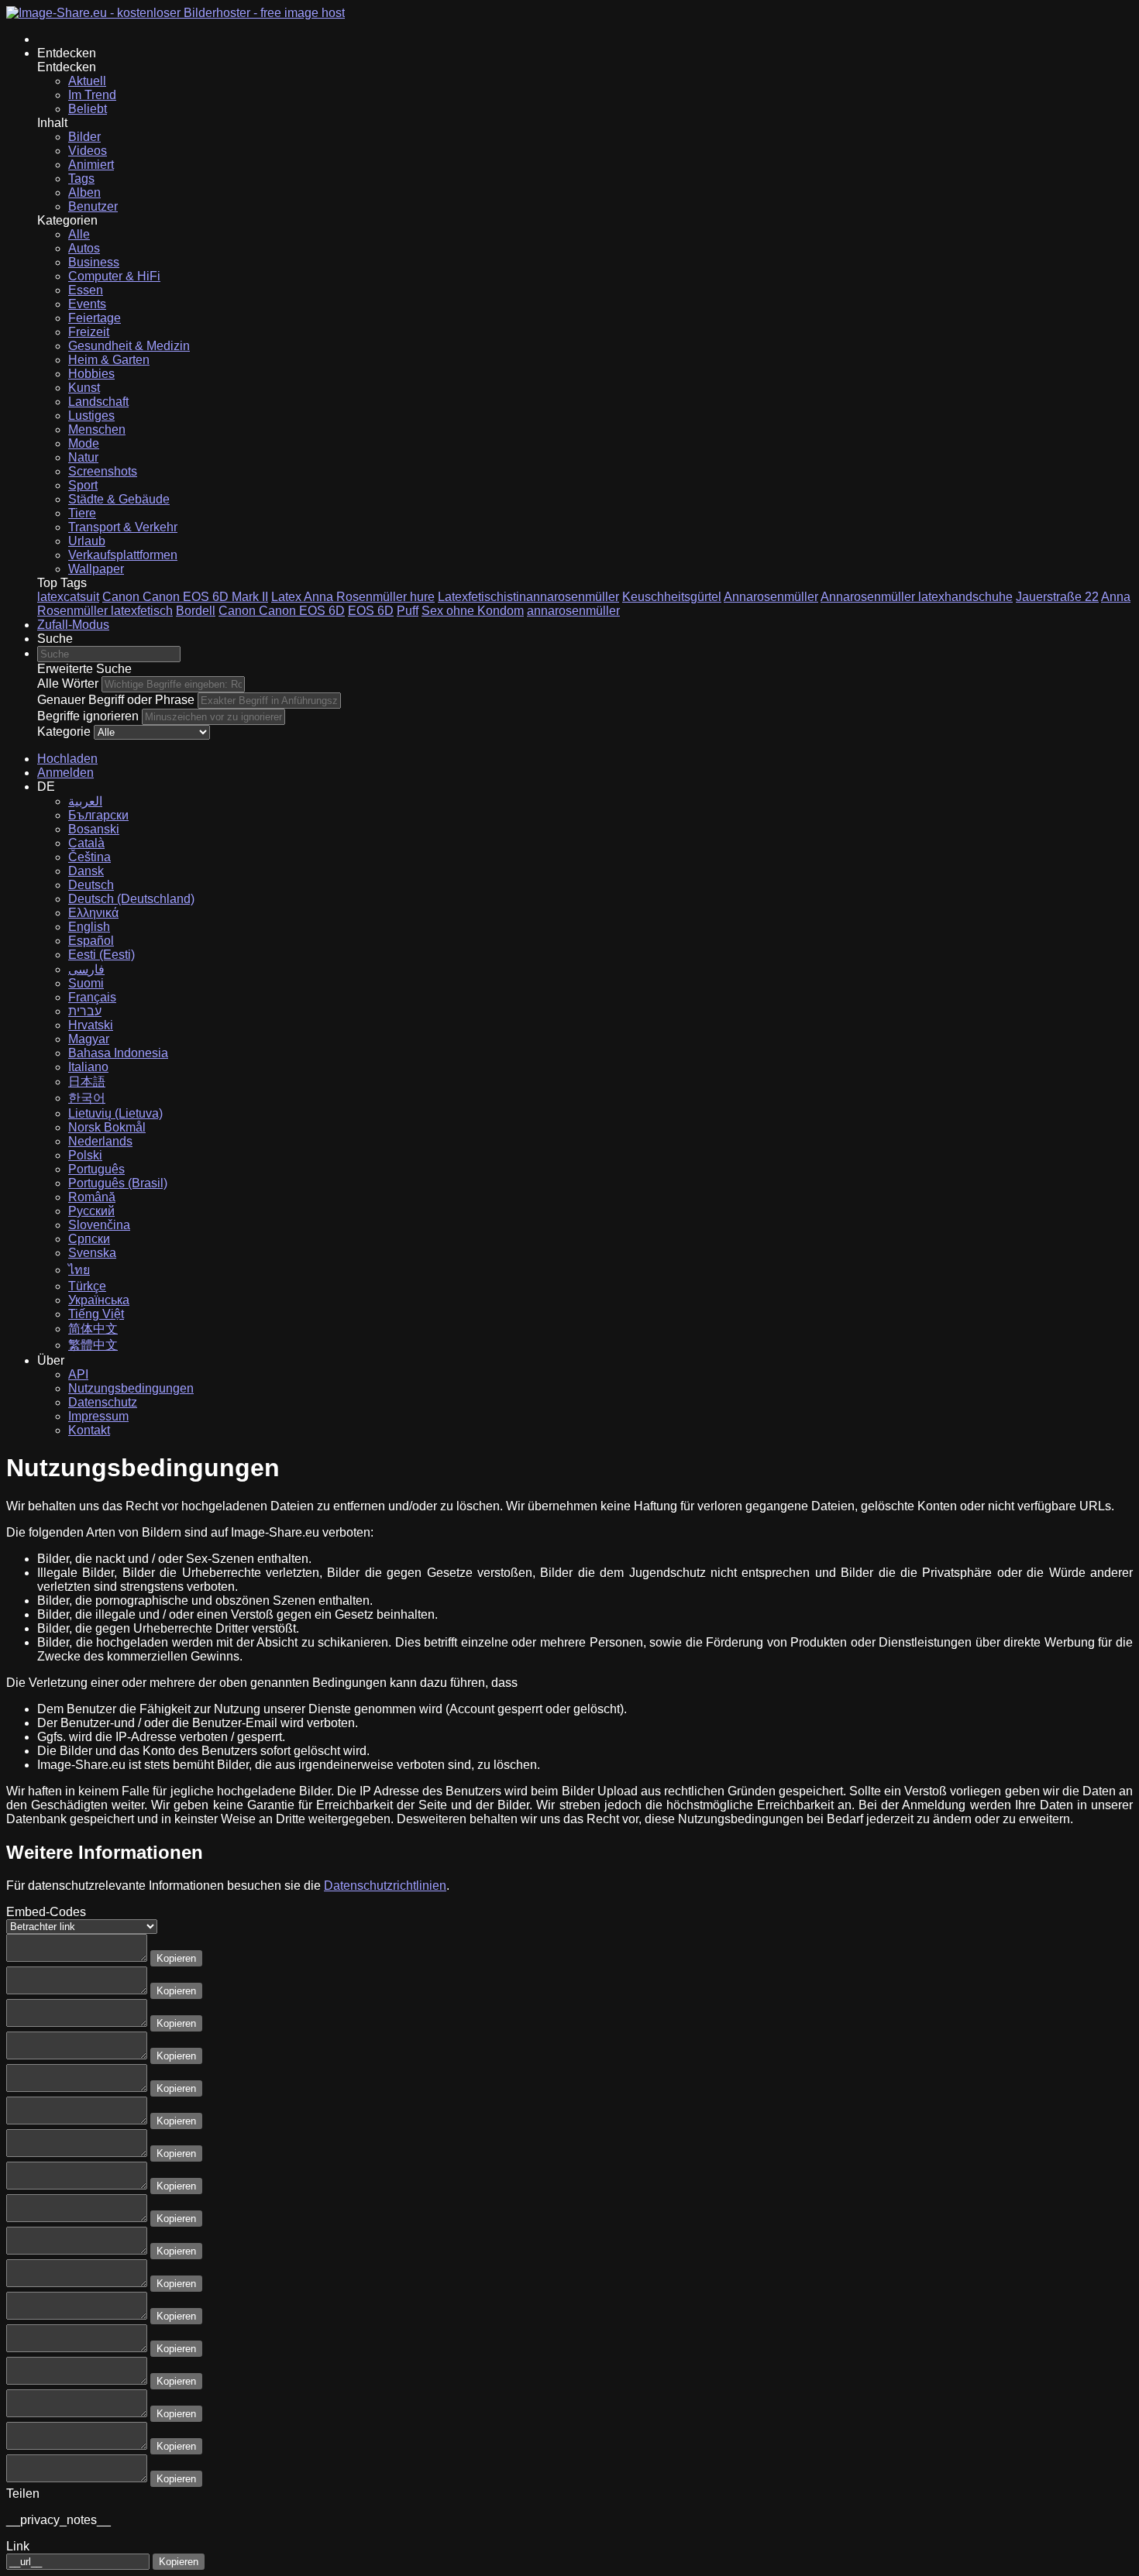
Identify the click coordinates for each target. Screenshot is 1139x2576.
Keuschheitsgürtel (672, 597)
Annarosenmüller (771, 597)
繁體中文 (93, 1345)
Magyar (89, 1039)
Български (98, 815)
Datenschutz (103, 1402)
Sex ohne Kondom (473, 611)
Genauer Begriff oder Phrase (116, 700)
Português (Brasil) (118, 1183)
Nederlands (100, 1141)
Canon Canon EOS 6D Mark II (185, 597)
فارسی (86, 969)
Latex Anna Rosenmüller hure (353, 597)
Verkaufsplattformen (123, 555)
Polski (85, 1155)
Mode (84, 443)
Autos (84, 248)
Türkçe (87, 1286)
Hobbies (91, 374)
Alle (79, 234)
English (89, 927)
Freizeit (89, 332)
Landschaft (98, 402)
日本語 (87, 1082)
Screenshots (103, 471)
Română (92, 1197)
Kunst (84, 388)
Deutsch (91, 885)
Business (94, 262)
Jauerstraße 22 (1057, 597)
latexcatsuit (68, 597)
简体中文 (93, 1329)
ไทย (79, 1270)
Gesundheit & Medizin (129, 346)
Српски (89, 1239)
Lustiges (91, 416)
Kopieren (176, 1958)
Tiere (82, 513)
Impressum (98, 1416)
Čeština (89, 857)
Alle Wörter (68, 683)
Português (96, 1169)
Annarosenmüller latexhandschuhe (917, 597)
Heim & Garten (109, 360)
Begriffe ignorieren (88, 716)
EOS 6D (371, 611)
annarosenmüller (573, 611)
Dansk (86, 871)
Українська (99, 1300)
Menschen (97, 429)
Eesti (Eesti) (102, 955)
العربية (85, 801)
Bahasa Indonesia (118, 1053)
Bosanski (94, 829)
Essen (86, 290)
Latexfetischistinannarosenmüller (528, 597)
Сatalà (86, 843)
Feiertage (95, 318)
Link (18, 2546)
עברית (85, 1011)
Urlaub (87, 541)
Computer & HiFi (114, 276)
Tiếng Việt (96, 1314)
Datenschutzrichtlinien (385, 1886)
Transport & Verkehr (123, 527)
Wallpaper (96, 569)
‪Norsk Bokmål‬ (107, 1127)
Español (91, 941)
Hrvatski (91, 1025)
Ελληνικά (93, 913)
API (78, 1374)
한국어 (87, 1098)
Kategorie (64, 732)
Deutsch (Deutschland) (131, 899)
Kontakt (89, 1430)
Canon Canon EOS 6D (282, 611)
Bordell (196, 611)
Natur (83, 457)
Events (87, 304)
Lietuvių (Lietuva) (115, 1113)
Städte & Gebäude (119, 499)
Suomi (86, 983)
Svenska (92, 1253)
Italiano (88, 1067)
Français (92, 997)
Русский (91, 1211)
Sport (83, 485)
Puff (408, 611)
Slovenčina (99, 1225)
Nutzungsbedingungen (131, 1388)
